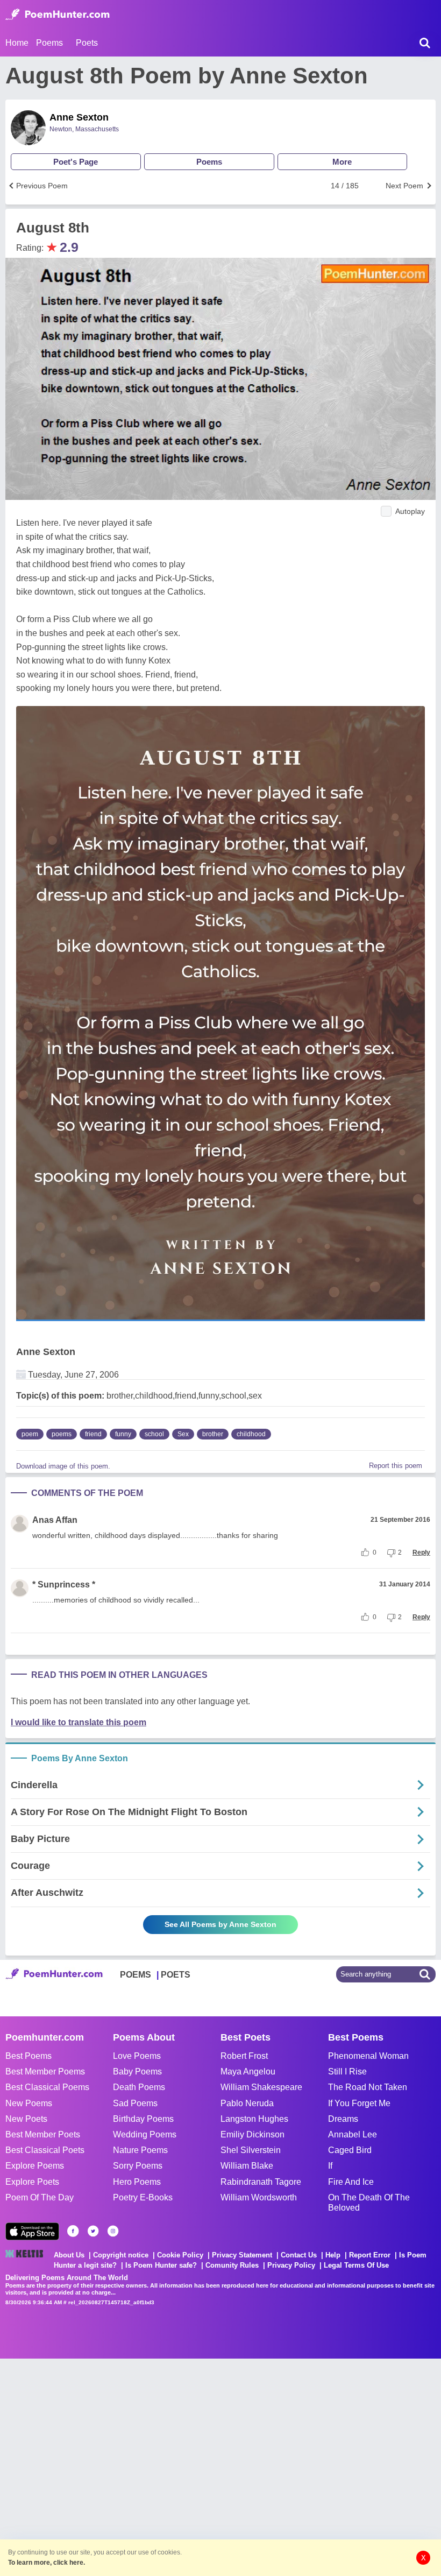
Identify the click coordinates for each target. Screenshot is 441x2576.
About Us (69, 2255)
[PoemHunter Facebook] (73, 2231)
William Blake (247, 2166)
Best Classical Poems (47, 2087)
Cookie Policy (180, 2255)
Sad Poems (135, 2103)
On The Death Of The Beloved (369, 2203)
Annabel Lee (353, 2134)
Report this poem (396, 1466)
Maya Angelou (248, 2072)
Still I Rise (347, 2072)
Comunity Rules (232, 2265)
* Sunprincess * (64, 1585)
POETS (176, 1975)
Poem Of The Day (40, 2197)
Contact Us (299, 2255)
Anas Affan (55, 1520)
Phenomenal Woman (368, 2056)
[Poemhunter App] (32, 2231)
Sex (183, 1434)
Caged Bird (350, 2150)
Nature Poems (140, 2150)
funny (123, 1434)
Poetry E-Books (143, 2197)
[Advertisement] (161, 2466)
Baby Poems (137, 2072)
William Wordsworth (259, 2197)
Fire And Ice (351, 2182)
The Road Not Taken (368, 2087)
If (330, 2166)
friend (93, 1434)
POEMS (136, 1975)
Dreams (343, 2119)
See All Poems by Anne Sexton (220, 1924)
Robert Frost (244, 2056)
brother (213, 1434)
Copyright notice (121, 2255)
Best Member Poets (43, 2134)
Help (333, 2255)
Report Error (370, 2255)
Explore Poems (35, 2166)
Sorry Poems (138, 2166)
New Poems (29, 2103)
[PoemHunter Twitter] (93, 2231)
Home (17, 43)
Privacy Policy (291, 2265)
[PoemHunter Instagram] (113, 2231)
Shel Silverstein (251, 2150)
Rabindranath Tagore (261, 2182)
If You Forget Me (359, 2103)
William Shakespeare (261, 2087)
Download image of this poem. (63, 1466)
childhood (251, 1434)
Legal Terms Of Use (356, 2265)
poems (62, 1434)
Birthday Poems (143, 2119)
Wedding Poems (145, 2134)
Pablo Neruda (247, 2103)
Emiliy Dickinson (252, 2134)
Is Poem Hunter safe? (161, 2265)
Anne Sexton (79, 117)
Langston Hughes (254, 2119)
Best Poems (29, 2056)
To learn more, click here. (47, 2563)
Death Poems (139, 2087)
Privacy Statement (242, 2255)
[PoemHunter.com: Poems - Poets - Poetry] (58, 15)
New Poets (26, 2119)
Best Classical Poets (45, 2150)
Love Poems (137, 2056)
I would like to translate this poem (79, 1722)
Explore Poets (32, 2182)
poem (30, 1434)
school (154, 1434)
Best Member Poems (45, 2072)
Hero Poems (137, 2182)
